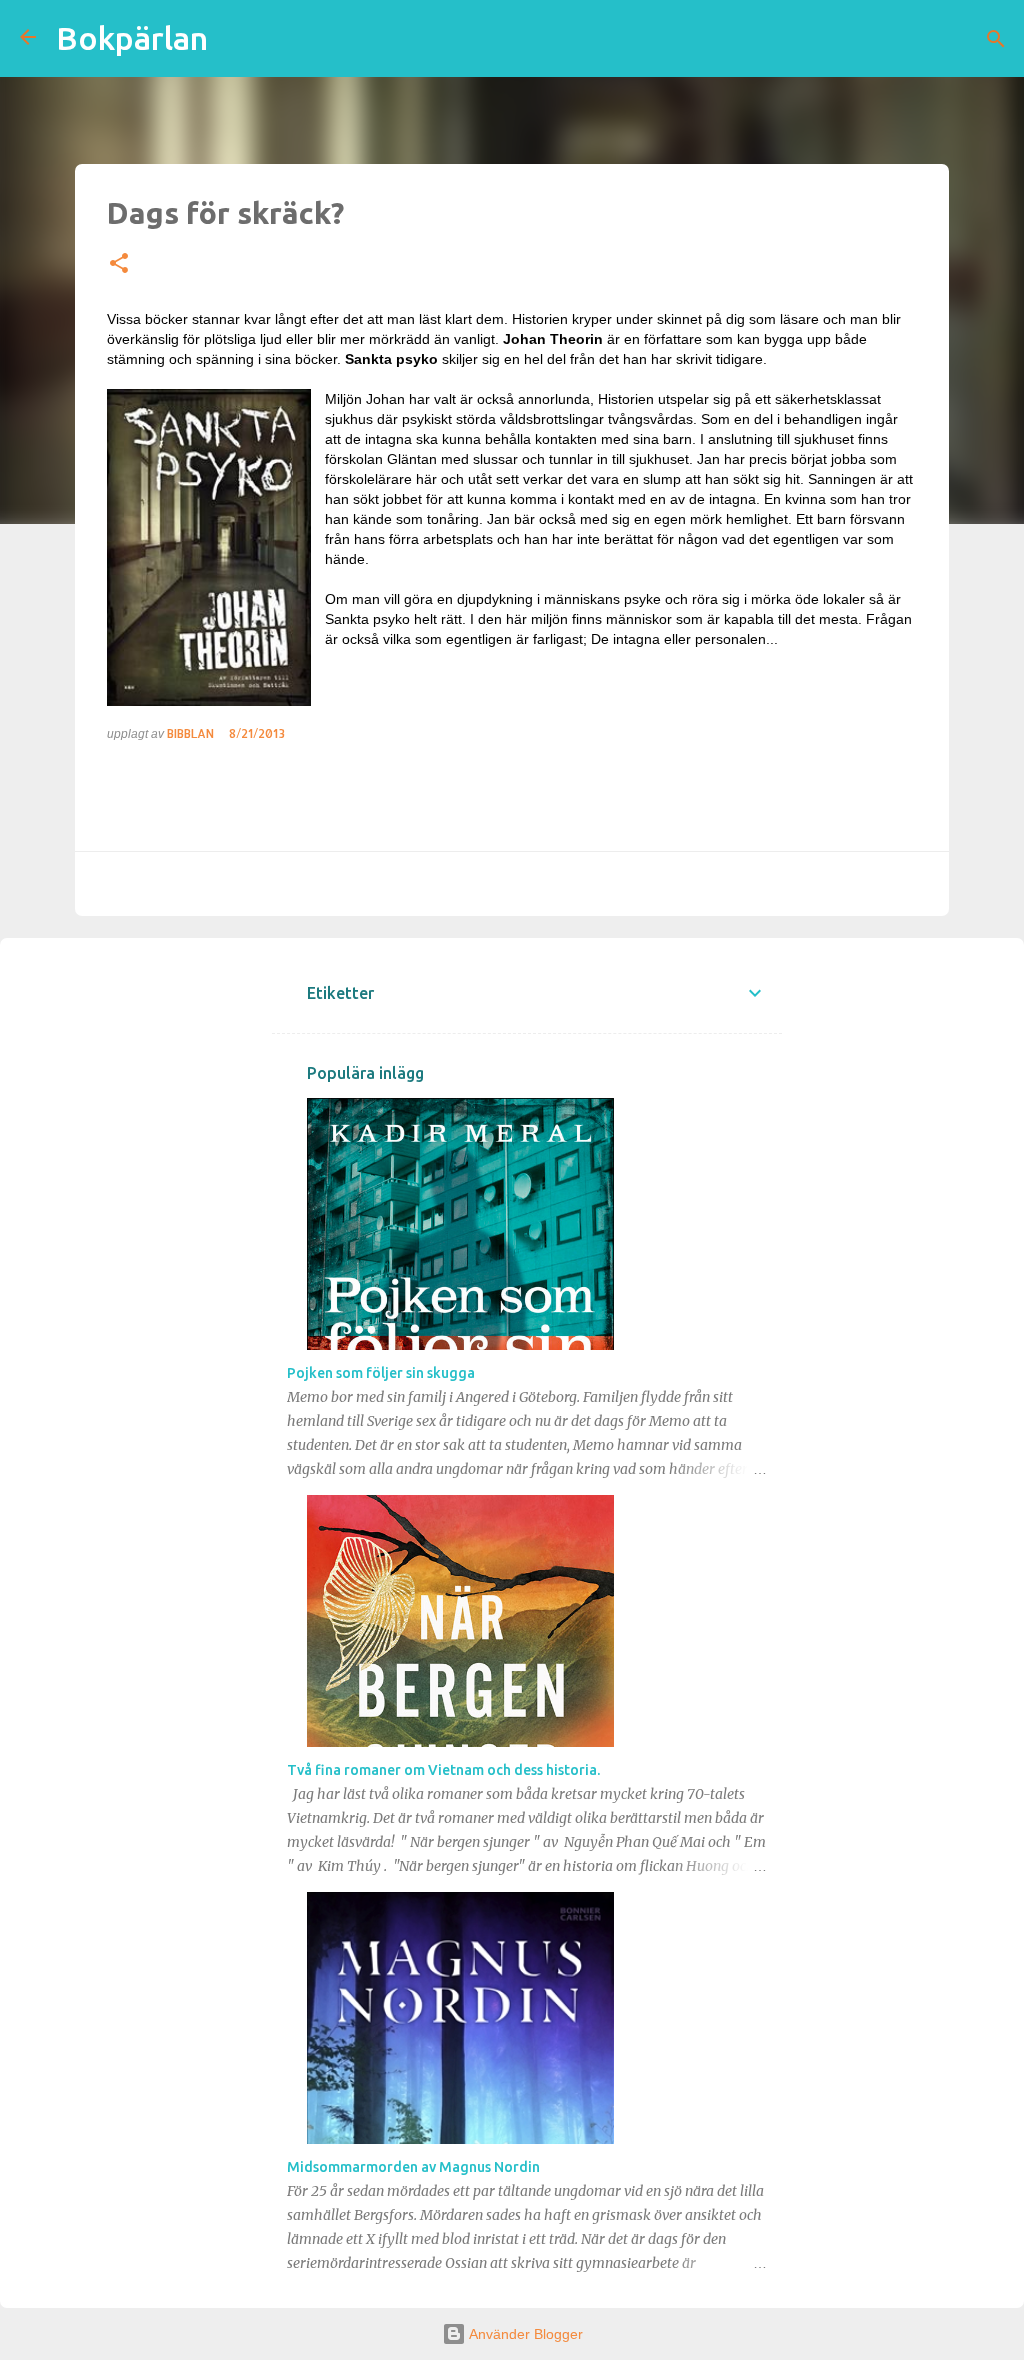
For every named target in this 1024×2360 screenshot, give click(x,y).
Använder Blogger (524, 2334)
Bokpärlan (132, 38)
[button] (119, 264)
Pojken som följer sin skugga (381, 1373)
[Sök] (996, 39)
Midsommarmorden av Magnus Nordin (413, 2167)
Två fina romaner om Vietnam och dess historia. (443, 1770)
